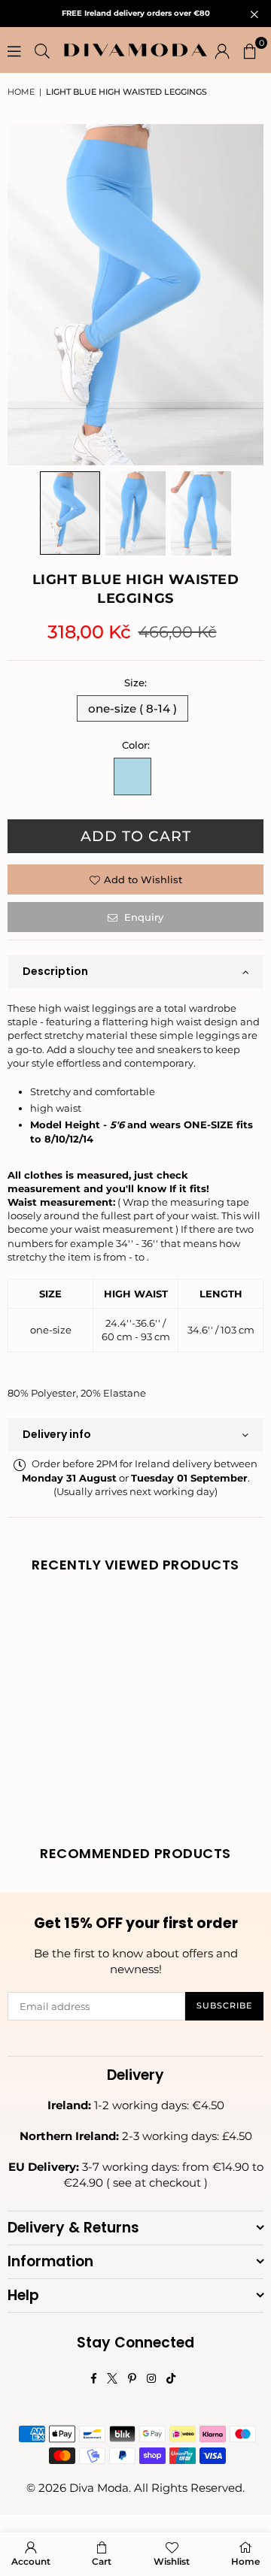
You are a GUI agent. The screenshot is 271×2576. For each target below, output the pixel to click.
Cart (102, 2561)
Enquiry (142, 917)
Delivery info (57, 1434)
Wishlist (172, 2561)
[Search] (42, 50)
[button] (250, 50)
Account (31, 2561)
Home (21, 92)
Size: (135, 683)
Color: (136, 745)
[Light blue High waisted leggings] (70, 513)
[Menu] (14, 50)
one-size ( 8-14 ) (132, 708)
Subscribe (224, 2005)
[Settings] (222, 50)
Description (55, 971)
